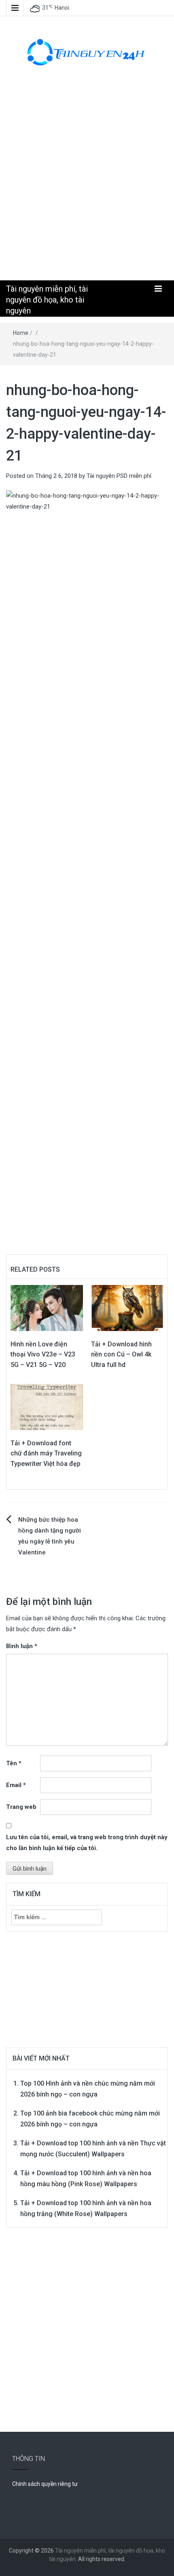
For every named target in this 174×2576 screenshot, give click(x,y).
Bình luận (22, 1646)
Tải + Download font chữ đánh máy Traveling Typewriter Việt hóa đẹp (46, 1453)
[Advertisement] (87, 181)
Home (21, 333)
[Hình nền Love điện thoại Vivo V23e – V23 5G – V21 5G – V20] (47, 1308)
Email (16, 1785)
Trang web (21, 1807)
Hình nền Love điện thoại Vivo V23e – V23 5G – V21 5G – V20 (43, 1354)
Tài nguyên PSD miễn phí (119, 476)
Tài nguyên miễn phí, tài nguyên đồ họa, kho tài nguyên (47, 300)
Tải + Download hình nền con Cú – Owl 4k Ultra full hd (121, 1354)
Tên (14, 1763)
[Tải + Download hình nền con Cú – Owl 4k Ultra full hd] (127, 1308)
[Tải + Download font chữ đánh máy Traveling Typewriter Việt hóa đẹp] (47, 1407)
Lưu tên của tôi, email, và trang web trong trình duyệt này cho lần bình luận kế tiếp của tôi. (87, 1843)
